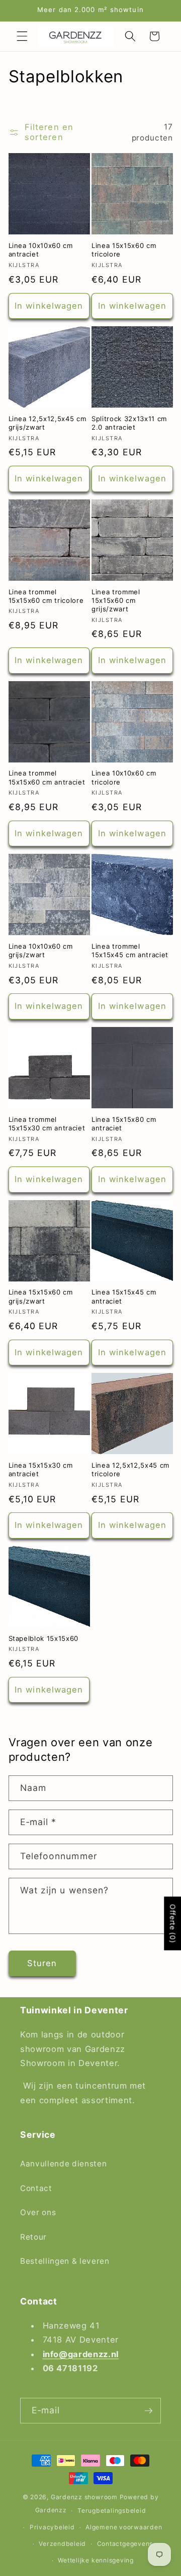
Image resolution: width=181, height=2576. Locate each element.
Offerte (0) (173, 1923)
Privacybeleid (52, 2527)
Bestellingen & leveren (65, 2261)
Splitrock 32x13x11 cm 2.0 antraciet (129, 423)
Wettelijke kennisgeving (96, 2560)
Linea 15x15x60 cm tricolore (124, 250)
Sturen (42, 1963)
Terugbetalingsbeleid (112, 2510)
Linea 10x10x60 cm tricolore (124, 777)
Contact (36, 2188)
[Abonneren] (148, 2411)
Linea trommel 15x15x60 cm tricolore (46, 596)
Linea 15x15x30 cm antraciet (41, 1469)
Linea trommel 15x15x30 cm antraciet (47, 1124)
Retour (33, 2237)
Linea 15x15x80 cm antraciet (124, 1124)
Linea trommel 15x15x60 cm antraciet (47, 777)
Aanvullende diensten (63, 2164)
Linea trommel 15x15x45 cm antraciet (130, 950)
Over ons (38, 2212)
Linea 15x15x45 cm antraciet (124, 1296)
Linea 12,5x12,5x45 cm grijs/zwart (48, 423)
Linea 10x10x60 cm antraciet (41, 250)
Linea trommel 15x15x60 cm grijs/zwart (116, 600)
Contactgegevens (125, 2544)
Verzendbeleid (62, 2544)
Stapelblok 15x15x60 (44, 1638)
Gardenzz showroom (84, 2497)
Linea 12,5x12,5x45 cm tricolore (130, 1469)
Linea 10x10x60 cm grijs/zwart (41, 950)
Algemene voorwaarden (124, 2527)
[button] (22, 36)
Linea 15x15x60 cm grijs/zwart (41, 1296)
